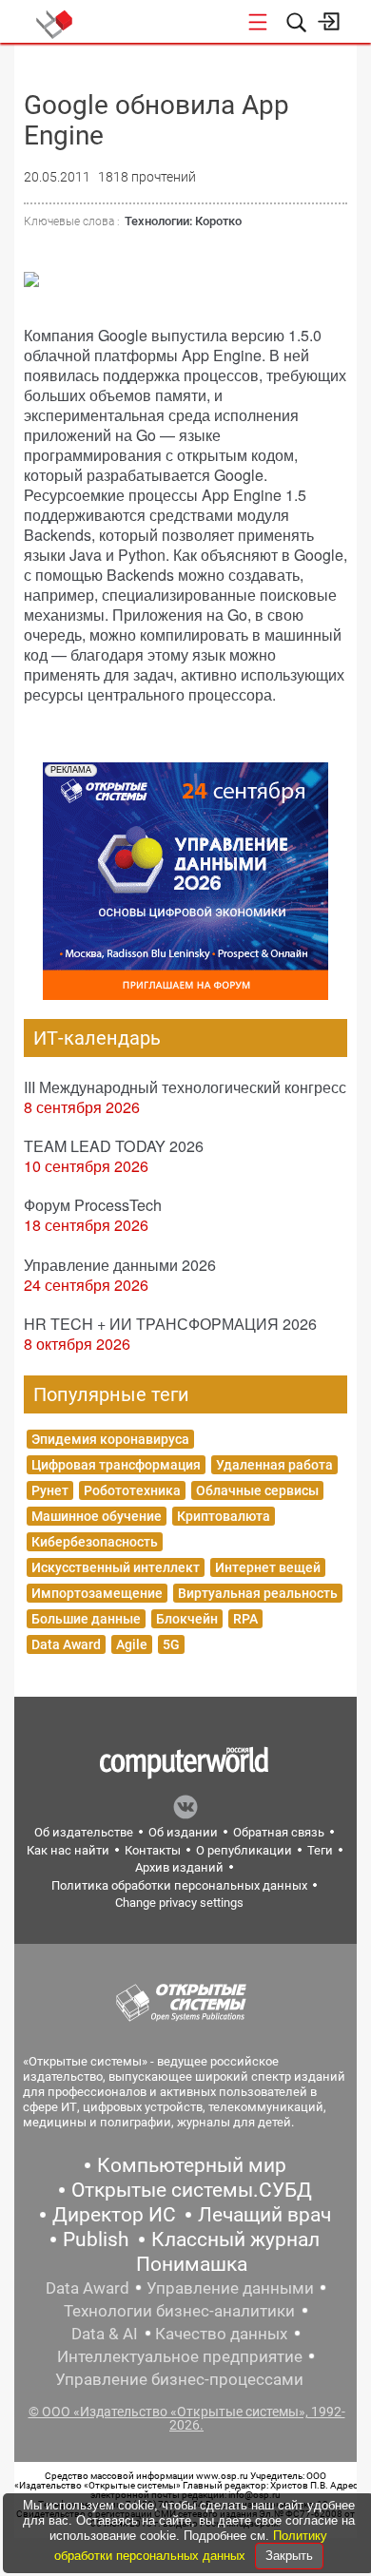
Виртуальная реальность (258, 1593)
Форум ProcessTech (93, 1205)
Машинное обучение (97, 1516)
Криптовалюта (224, 1516)
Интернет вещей (268, 1567)
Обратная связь (279, 1832)
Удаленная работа (274, 1465)
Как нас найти (68, 1850)
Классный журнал (235, 2240)
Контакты (153, 1850)
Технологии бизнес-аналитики (179, 2311)
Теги (320, 1850)
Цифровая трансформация (116, 1465)
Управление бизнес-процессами (179, 2379)
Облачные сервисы (257, 1490)
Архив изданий (179, 1867)
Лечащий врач (264, 2215)
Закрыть (289, 2556)
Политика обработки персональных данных (179, 1885)
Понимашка (192, 2264)
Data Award (66, 1644)
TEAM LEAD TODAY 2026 (114, 1146)
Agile (132, 1644)
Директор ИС (114, 2215)
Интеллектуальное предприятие (180, 2356)
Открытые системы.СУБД (192, 2190)
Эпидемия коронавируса (110, 1439)
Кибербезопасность (95, 1542)
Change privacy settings (179, 1903)
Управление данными (230, 2288)
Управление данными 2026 (120, 1265)
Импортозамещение (97, 1593)
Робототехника (132, 1490)
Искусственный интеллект (116, 1567)
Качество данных (221, 2334)
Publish (96, 2240)
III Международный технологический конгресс (185, 1087)
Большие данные (86, 1619)
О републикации (244, 1850)
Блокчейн (187, 1619)
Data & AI (105, 2334)
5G (171, 1644)
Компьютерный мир (192, 2165)
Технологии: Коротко (183, 221)
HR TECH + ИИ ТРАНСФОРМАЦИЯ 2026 (170, 1324)
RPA (245, 1619)
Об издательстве (84, 1832)
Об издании (183, 1832)
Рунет (50, 1490)
